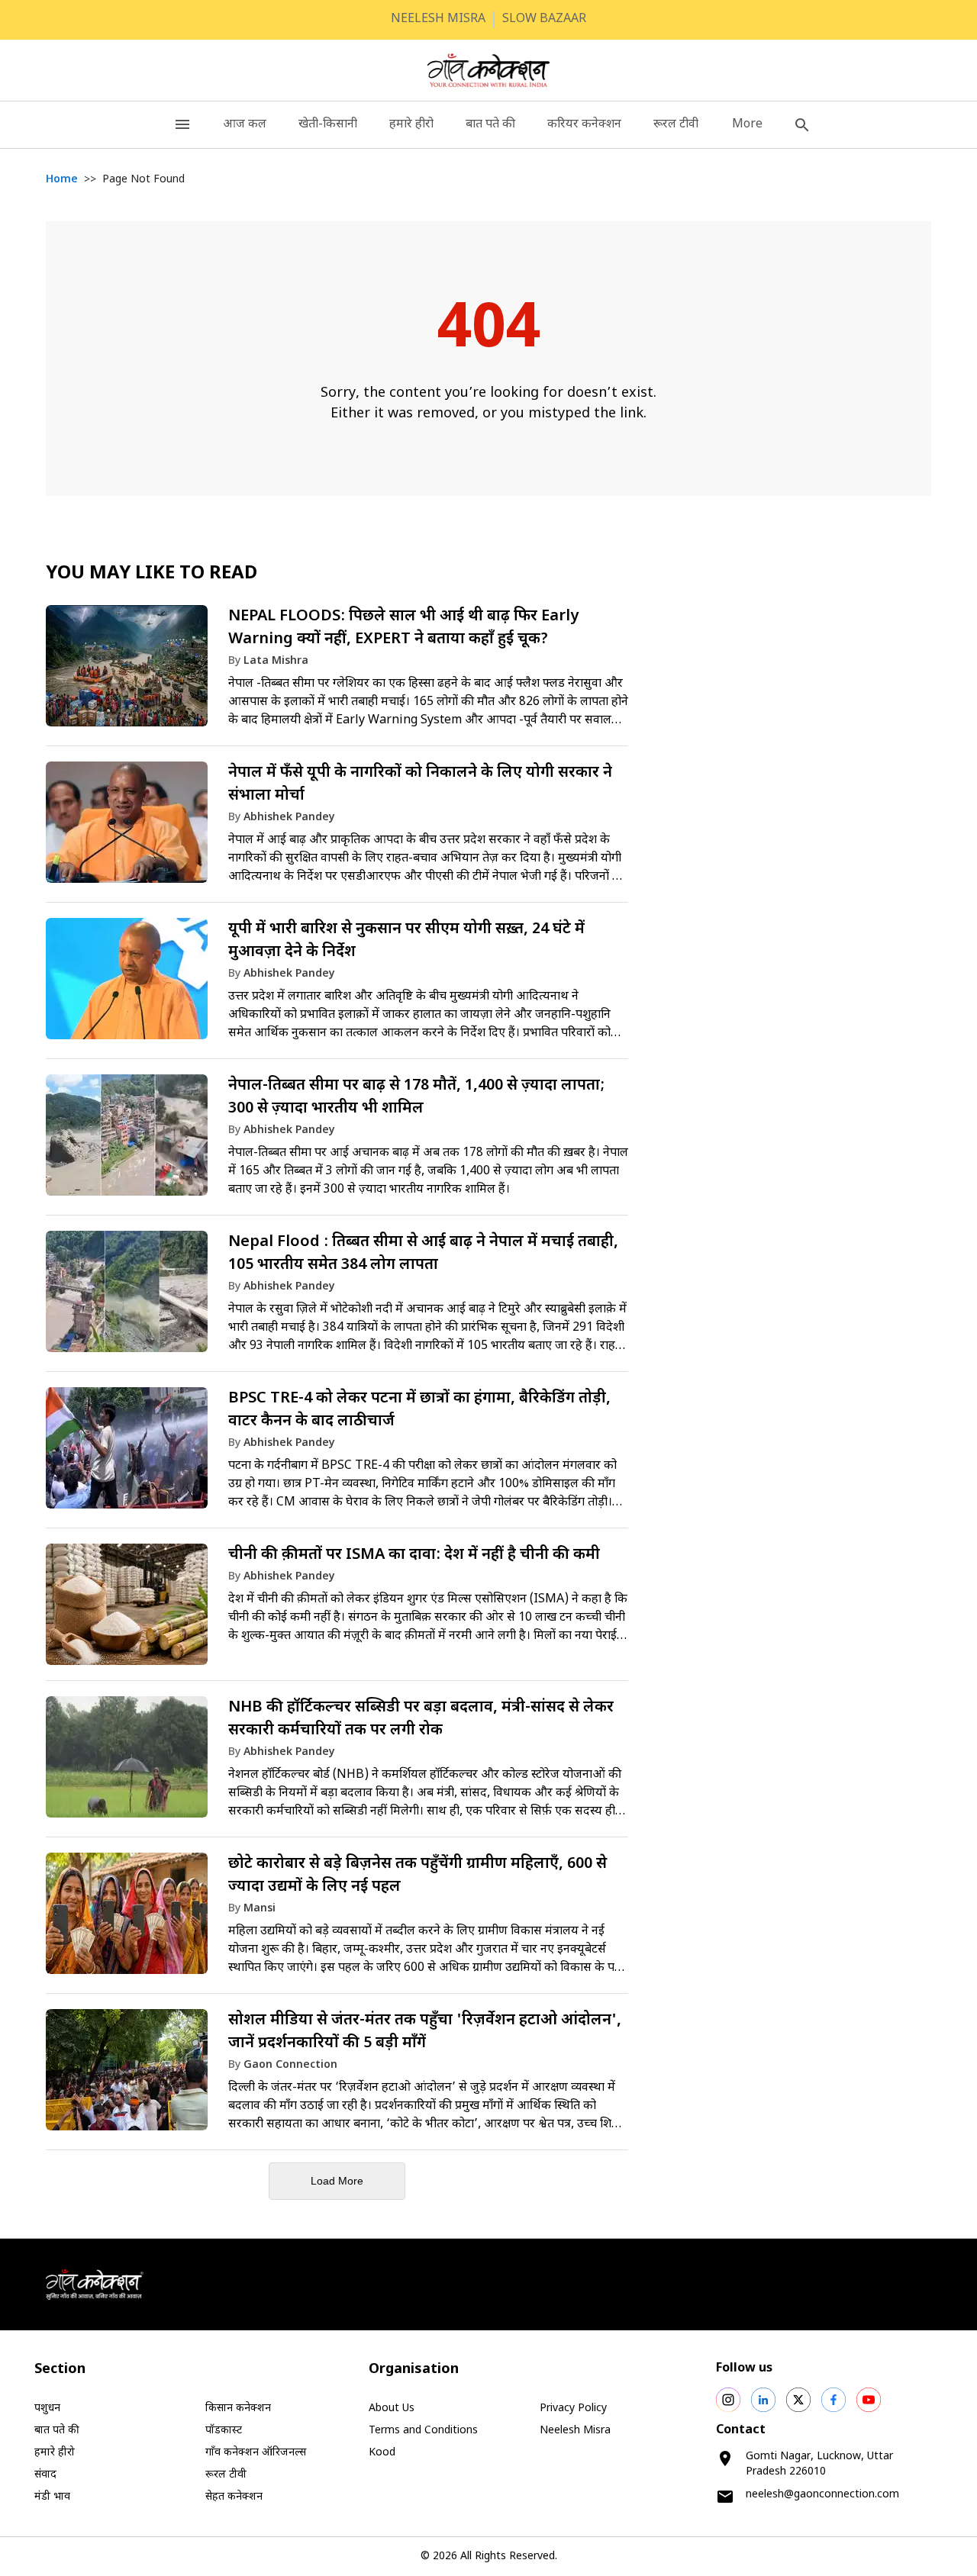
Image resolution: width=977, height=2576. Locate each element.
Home (62, 180)
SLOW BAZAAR (544, 19)
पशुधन (47, 2409)
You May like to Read (152, 574)
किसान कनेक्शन (238, 2409)
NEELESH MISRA (438, 19)
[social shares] (728, 2400)
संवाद (45, 2475)
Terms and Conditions (423, 2431)
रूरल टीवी (676, 125)
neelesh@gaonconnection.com (822, 2495)
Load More (337, 2181)
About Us (392, 2409)
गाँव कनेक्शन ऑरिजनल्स (256, 2453)
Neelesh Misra (575, 2431)
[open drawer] (182, 125)
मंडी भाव (52, 2497)
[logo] (489, 70)
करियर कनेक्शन (584, 125)
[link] (337, 673)
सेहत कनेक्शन (234, 2497)
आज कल (245, 125)
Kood (382, 2453)
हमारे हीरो (411, 125)
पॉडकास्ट (224, 2431)
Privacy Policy (573, 2409)
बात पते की (490, 125)
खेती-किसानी (328, 125)
